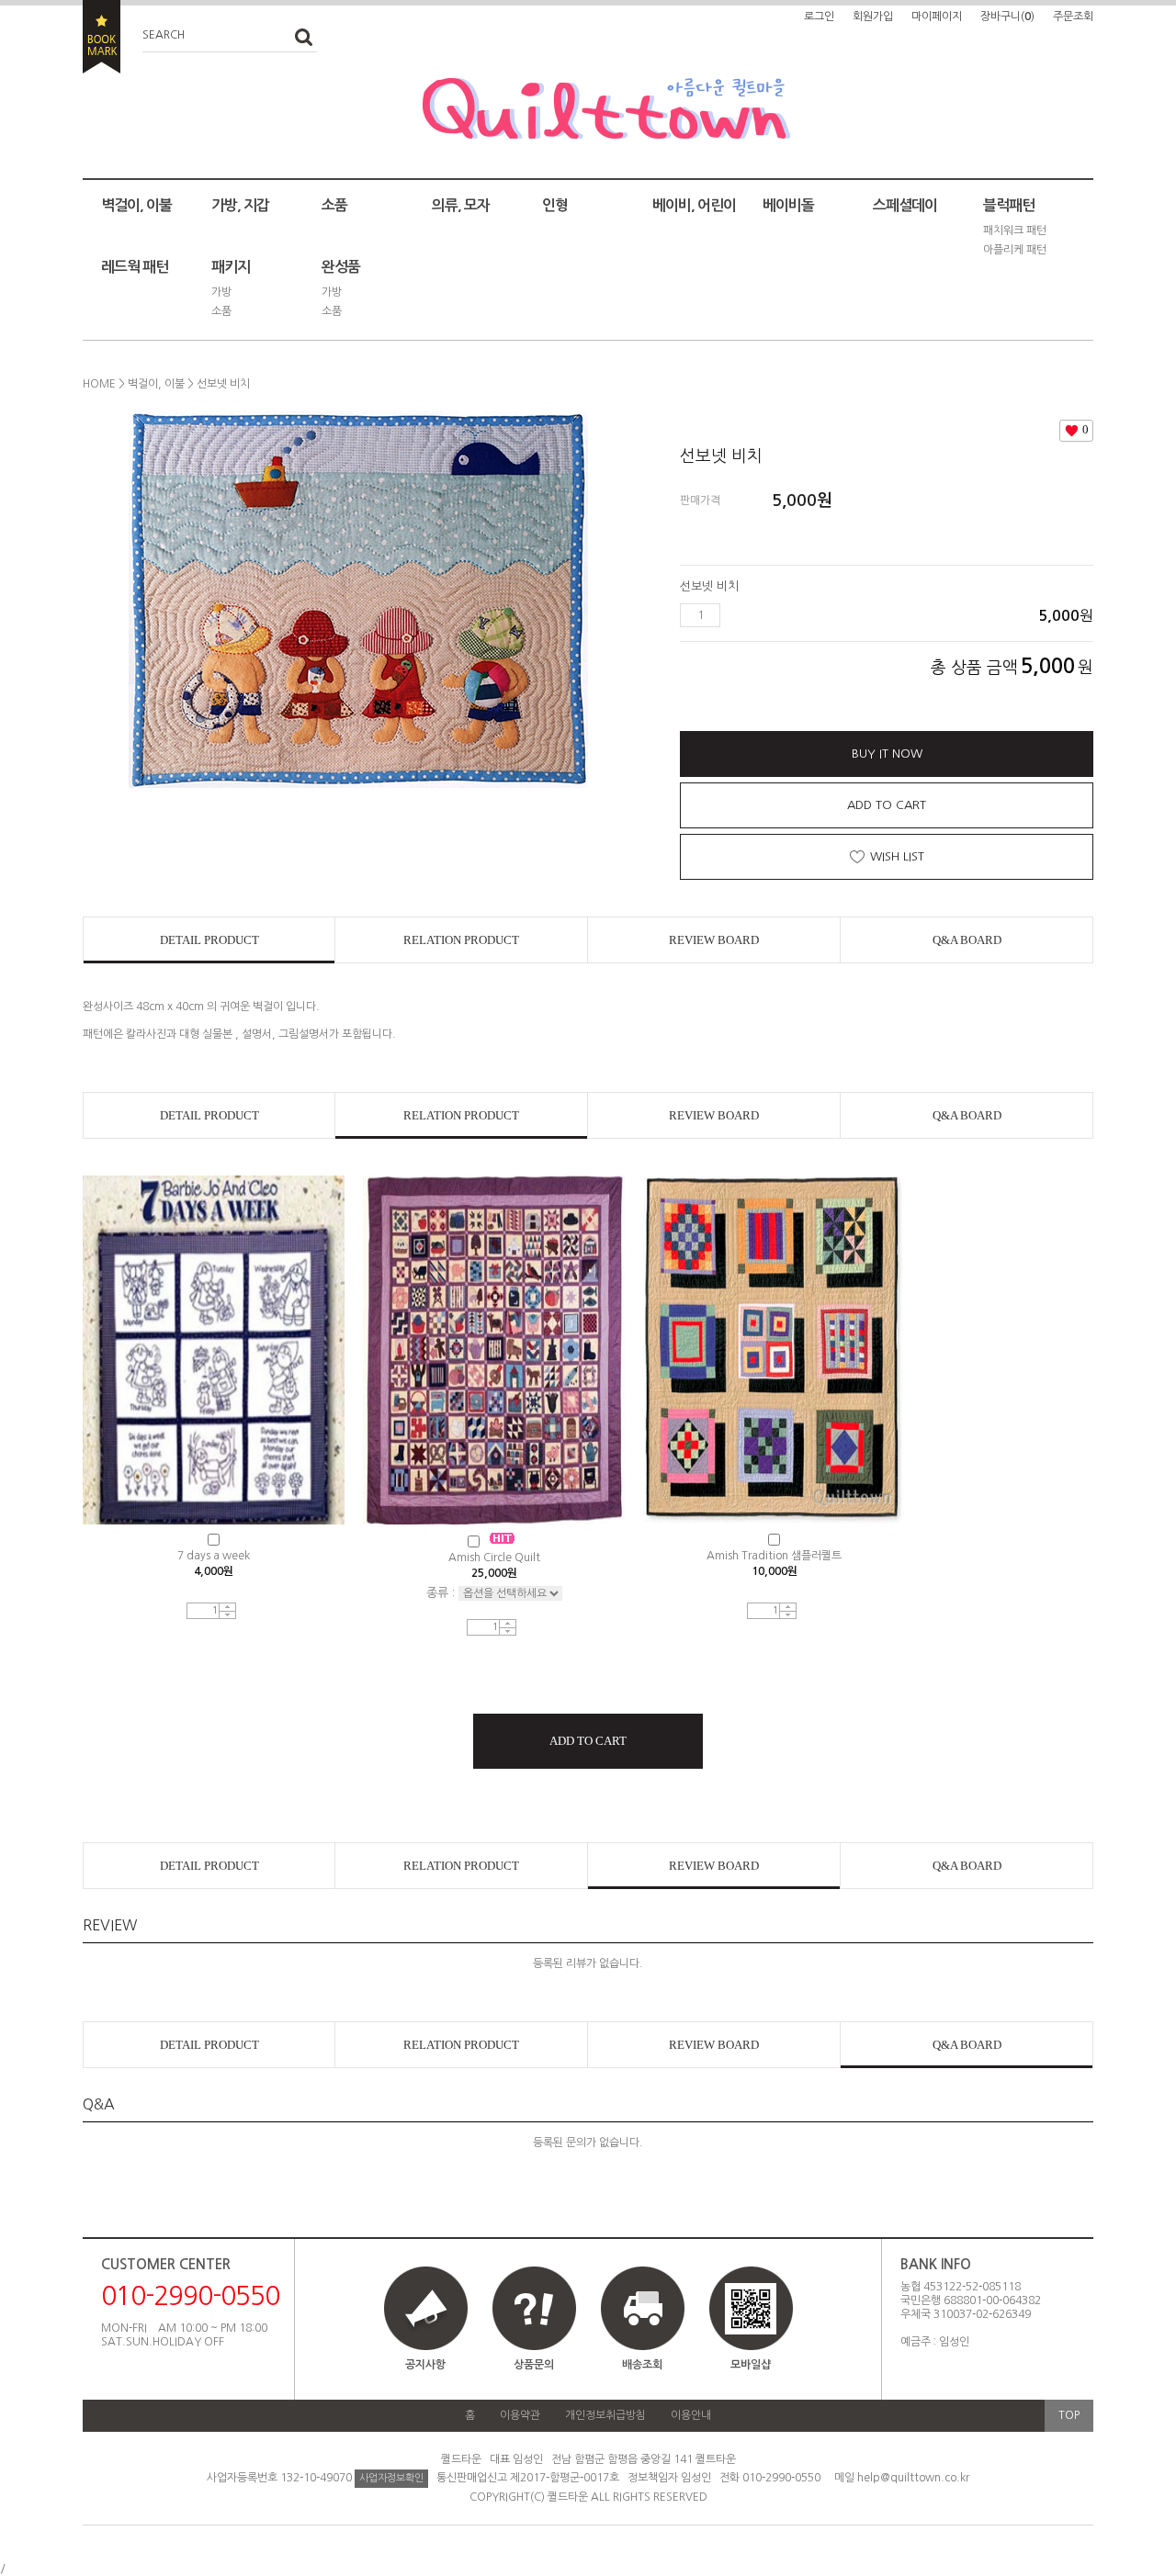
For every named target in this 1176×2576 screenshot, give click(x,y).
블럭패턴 (1009, 205)
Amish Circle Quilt (494, 1558)
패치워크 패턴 (1015, 231)
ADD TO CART (887, 805)
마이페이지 (937, 17)
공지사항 (425, 2365)
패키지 (231, 267)
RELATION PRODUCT (461, 940)
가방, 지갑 (240, 205)
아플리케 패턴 (1015, 250)
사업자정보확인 (391, 2478)
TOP (1069, 2415)
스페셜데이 (905, 205)
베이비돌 (788, 205)
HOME (99, 384)
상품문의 (534, 2365)
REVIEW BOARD (714, 940)
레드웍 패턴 (135, 267)
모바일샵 (751, 2365)
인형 (555, 205)
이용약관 (520, 2415)
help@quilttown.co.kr (913, 2478)
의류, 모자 (461, 205)
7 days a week (214, 1556)
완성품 (341, 267)
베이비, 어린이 (694, 205)
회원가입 (873, 17)
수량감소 (227, 1615)
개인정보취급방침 (605, 2415)
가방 (221, 292)
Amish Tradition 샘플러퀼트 (774, 1556)
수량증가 (227, 1608)
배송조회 (642, 2365)
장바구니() (1007, 17)
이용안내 (691, 2415)
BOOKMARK (102, 37)
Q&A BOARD (967, 940)
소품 (334, 205)
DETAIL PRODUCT (209, 940)
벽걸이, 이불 (136, 205)
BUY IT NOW (887, 754)
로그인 (819, 17)
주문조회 (1073, 17)
